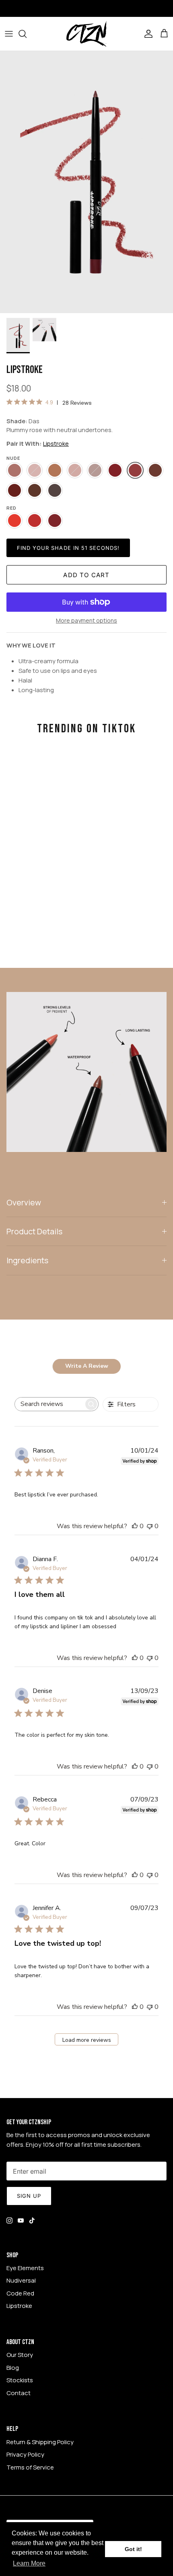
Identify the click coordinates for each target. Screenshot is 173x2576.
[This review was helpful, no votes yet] (135, 1526)
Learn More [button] (29, 2563)
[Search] (27, 34)
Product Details (34, 1231)
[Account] (146, 34)
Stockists (20, 2380)
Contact (19, 2393)
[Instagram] (9, 2220)
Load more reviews (87, 2040)
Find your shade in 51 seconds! (68, 548)
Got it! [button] (133, 2549)
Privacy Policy (25, 2454)
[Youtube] (21, 2220)
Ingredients (27, 1260)
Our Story (20, 2355)
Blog (13, 2368)
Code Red (20, 2293)
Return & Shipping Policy (40, 2442)
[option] (86, 182)
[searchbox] (49, 1404)
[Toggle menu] (9, 34)
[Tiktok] (32, 2220)
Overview (24, 1202)
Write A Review (87, 1366)
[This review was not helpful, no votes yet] (150, 1526)
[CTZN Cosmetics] (86, 34)
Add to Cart (86, 575)
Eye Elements (25, 2268)
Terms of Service (30, 2467)
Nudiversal (21, 2280)
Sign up (29, 2196)
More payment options (86, 621)
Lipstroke (56, 444)
